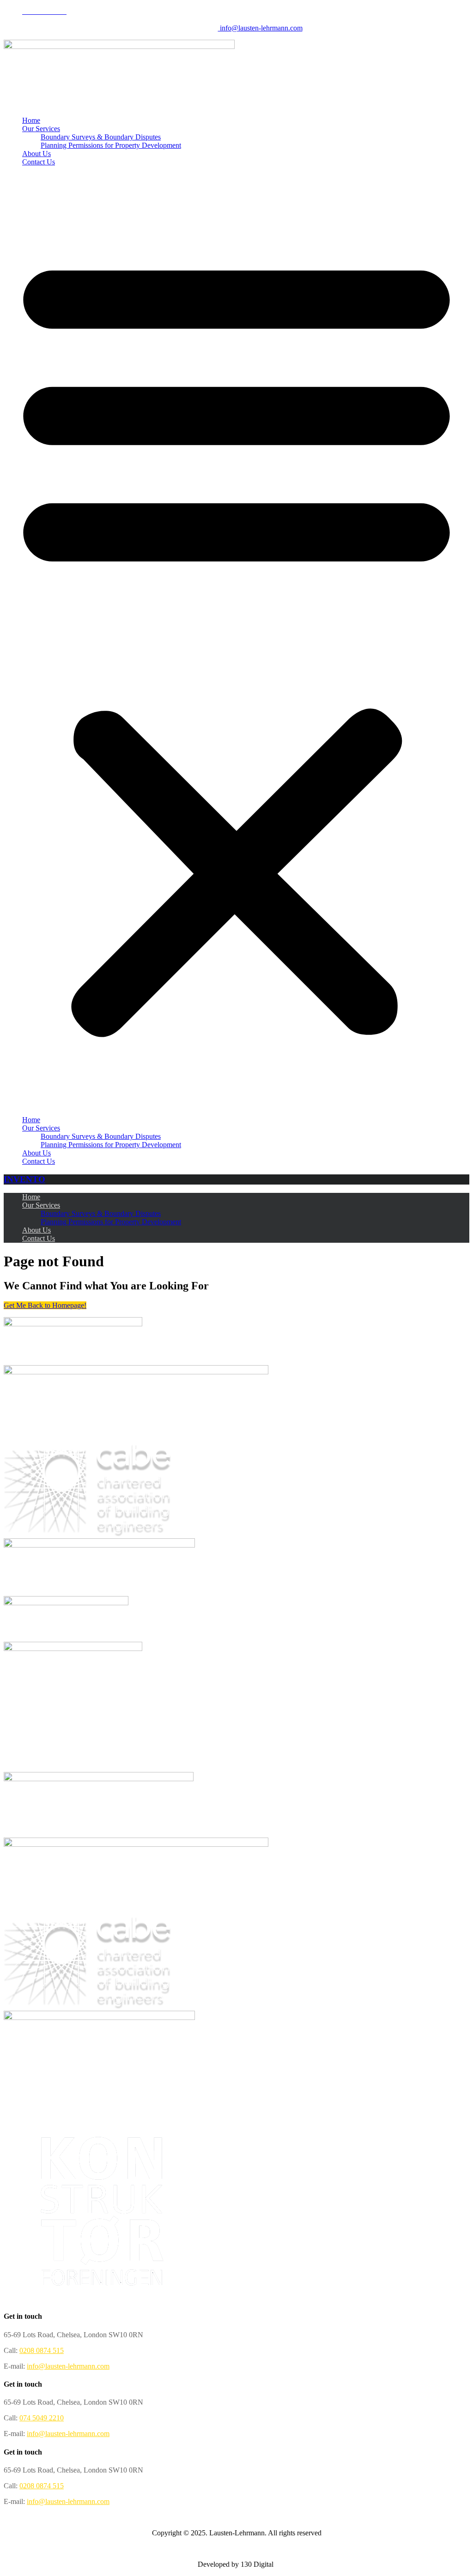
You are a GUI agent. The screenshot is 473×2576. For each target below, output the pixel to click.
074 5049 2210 (42, 2418)
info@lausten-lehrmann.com (260, 28)
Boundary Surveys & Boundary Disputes (101, 137)
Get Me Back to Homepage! (45, 1305)
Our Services (41, 129)
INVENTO (24, 1179)
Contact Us (39, 162)
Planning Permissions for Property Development (111, 145)
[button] (236, 641)
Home (31, 120)
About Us (36, 154)
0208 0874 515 (42, 2350)
